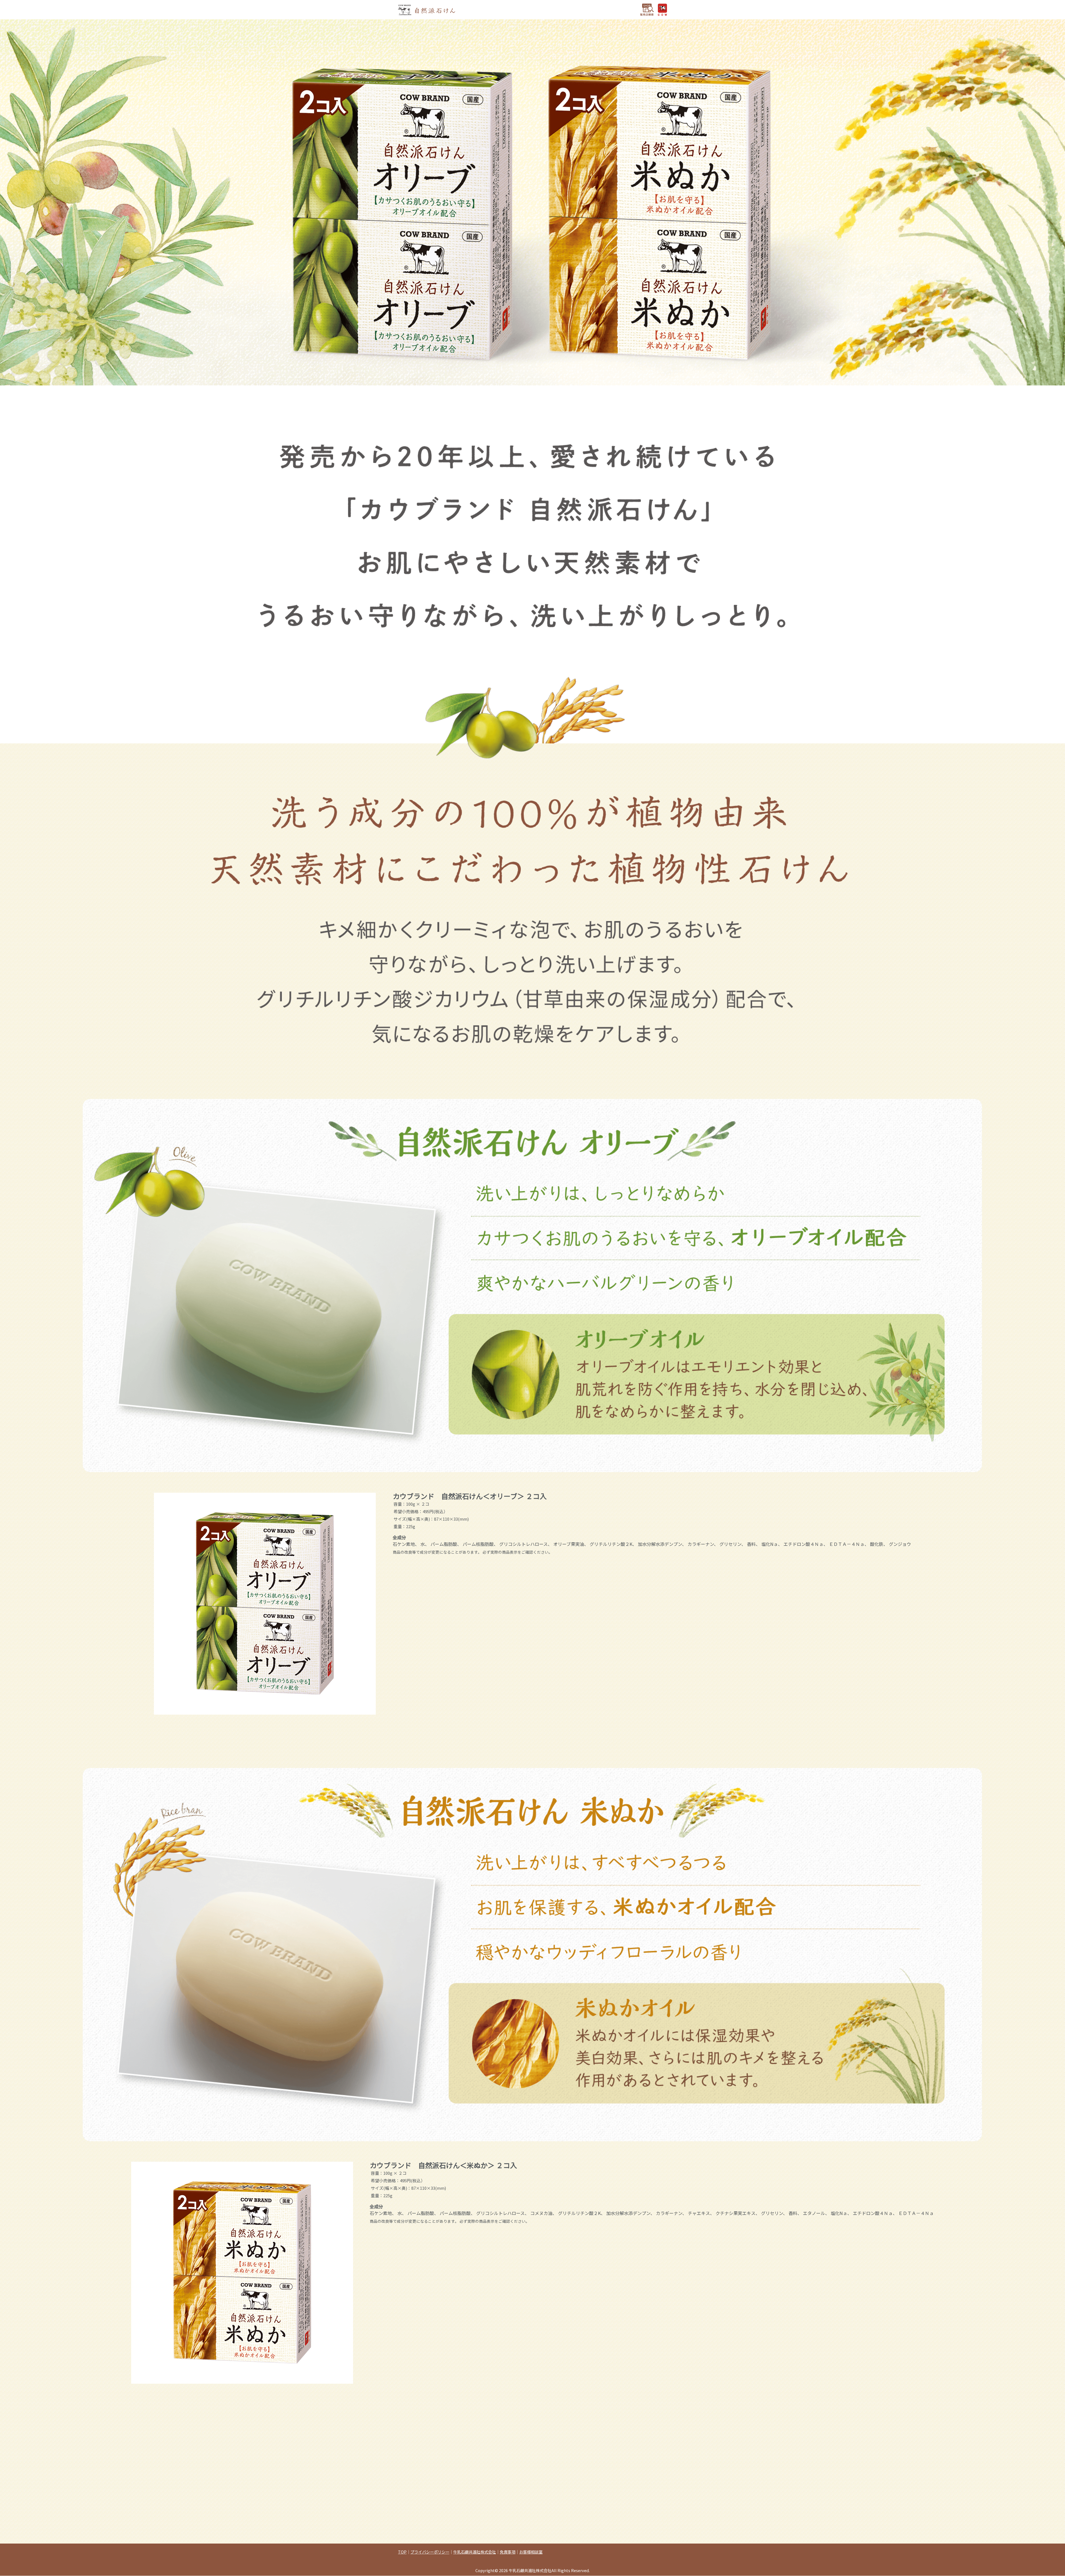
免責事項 (508, 2552)
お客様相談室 (531, 2552)
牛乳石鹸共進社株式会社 (475, 2552)
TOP (402, 2552)
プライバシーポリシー (430, 2552)
